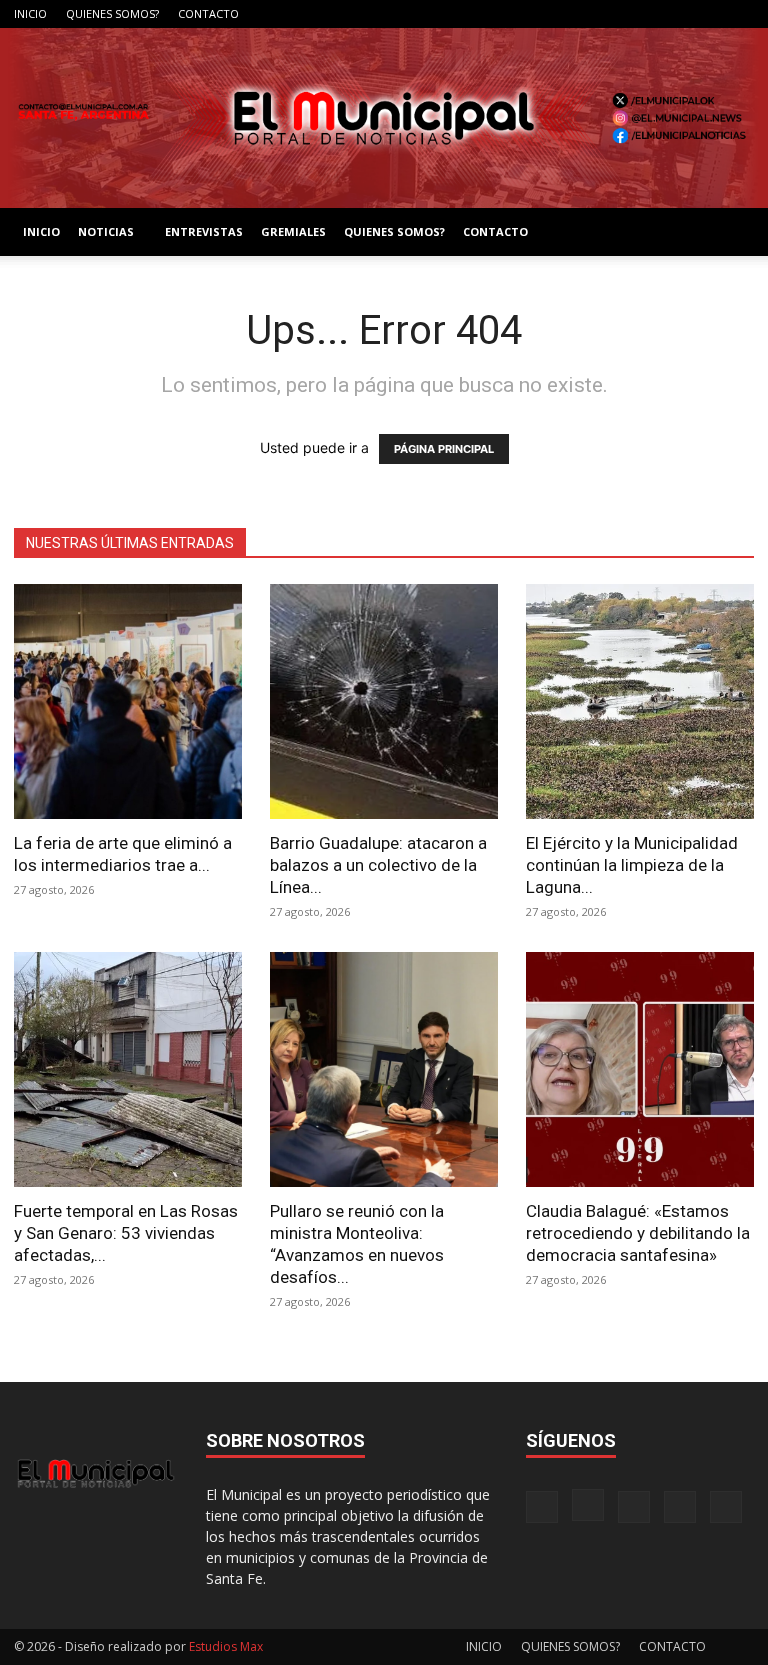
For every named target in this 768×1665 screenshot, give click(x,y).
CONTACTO (208, 13)
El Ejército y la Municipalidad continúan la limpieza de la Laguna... (632, 865)
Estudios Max (226, 1646)
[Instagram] (640, 14)
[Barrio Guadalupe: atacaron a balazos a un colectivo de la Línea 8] (384, 701)
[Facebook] (607, 14)
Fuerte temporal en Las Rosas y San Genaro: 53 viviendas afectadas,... (126, 1233)
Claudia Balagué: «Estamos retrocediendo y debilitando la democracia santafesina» (638, 1233)
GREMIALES (293, 231)
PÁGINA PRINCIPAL (444, 449)
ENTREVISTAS (204, 231)
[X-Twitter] (706, 14)
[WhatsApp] (739, 14)
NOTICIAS (106, 231)
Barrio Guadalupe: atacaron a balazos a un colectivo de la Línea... (378, 865)
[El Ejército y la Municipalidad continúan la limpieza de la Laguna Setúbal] (640, 701)
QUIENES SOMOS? (112, 13)
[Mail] (673, 14)
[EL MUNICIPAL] (384, 118)
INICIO (30, 13)
